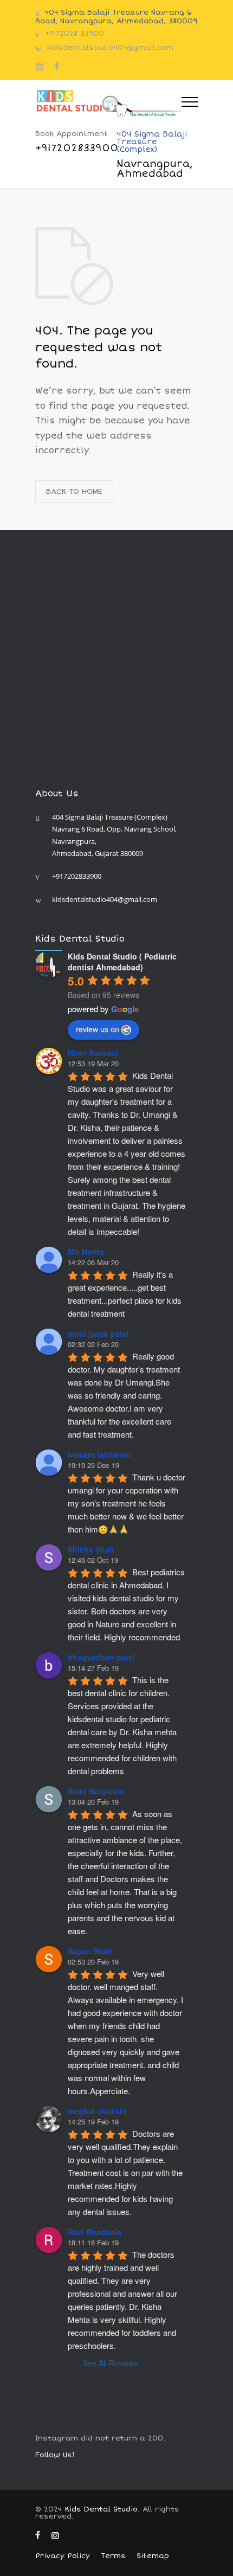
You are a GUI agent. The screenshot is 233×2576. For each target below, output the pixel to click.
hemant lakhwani (99, 1454)
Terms (113, 2556)
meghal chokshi (97, 2111)
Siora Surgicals (96, 1791)
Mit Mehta (86, 1252)
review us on (98, 1029)
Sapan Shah (90, 1951)
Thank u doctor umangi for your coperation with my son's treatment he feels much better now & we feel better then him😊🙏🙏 (128, 1503)
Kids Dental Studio (101, 2509)
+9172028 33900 (75, 34)
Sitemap (153, 2556)
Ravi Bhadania (95, 2232)
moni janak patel (98, 1334)
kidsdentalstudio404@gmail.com (110, 48)
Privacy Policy (63, 2556)
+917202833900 (77, 876)
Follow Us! (55, 2455)
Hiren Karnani (93, 1053)
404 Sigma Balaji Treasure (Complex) (155, 154)
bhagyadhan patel (101, 1657)
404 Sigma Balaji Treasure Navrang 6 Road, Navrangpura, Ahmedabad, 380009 (116, 17)
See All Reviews (110, 2363)
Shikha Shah (91, 1549)
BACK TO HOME (74, 492)
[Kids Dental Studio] (108, 103)
